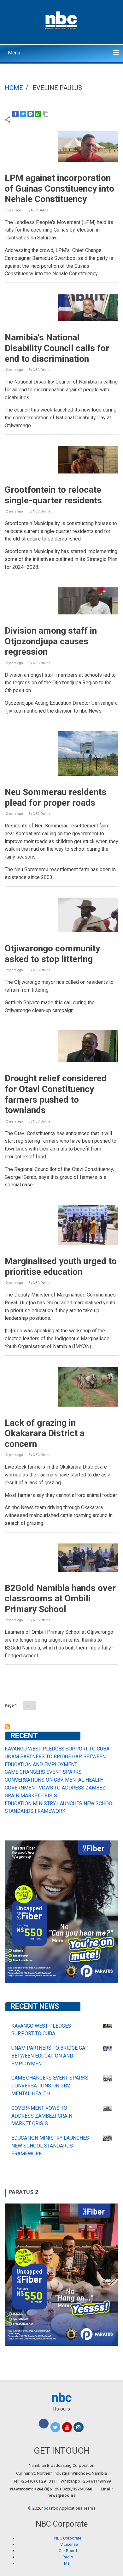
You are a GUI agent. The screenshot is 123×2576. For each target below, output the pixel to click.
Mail (68, 2563)
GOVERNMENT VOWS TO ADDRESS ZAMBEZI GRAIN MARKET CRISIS (42, 2116)
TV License (68, 2544)
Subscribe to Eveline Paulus (7, 1727)
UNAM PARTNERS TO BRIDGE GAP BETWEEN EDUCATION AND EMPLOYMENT (50, 2056)
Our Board (68, 2551)
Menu (14, 53)
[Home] (62, 20)
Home (14, 88)
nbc (62, 2398)
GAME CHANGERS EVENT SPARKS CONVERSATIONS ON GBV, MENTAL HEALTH (50, 2086)
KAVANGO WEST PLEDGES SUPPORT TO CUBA (57, 1749)
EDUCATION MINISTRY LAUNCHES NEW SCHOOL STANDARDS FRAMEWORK (50, 2146)
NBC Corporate (68, 2538)
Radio (68, 2557)
